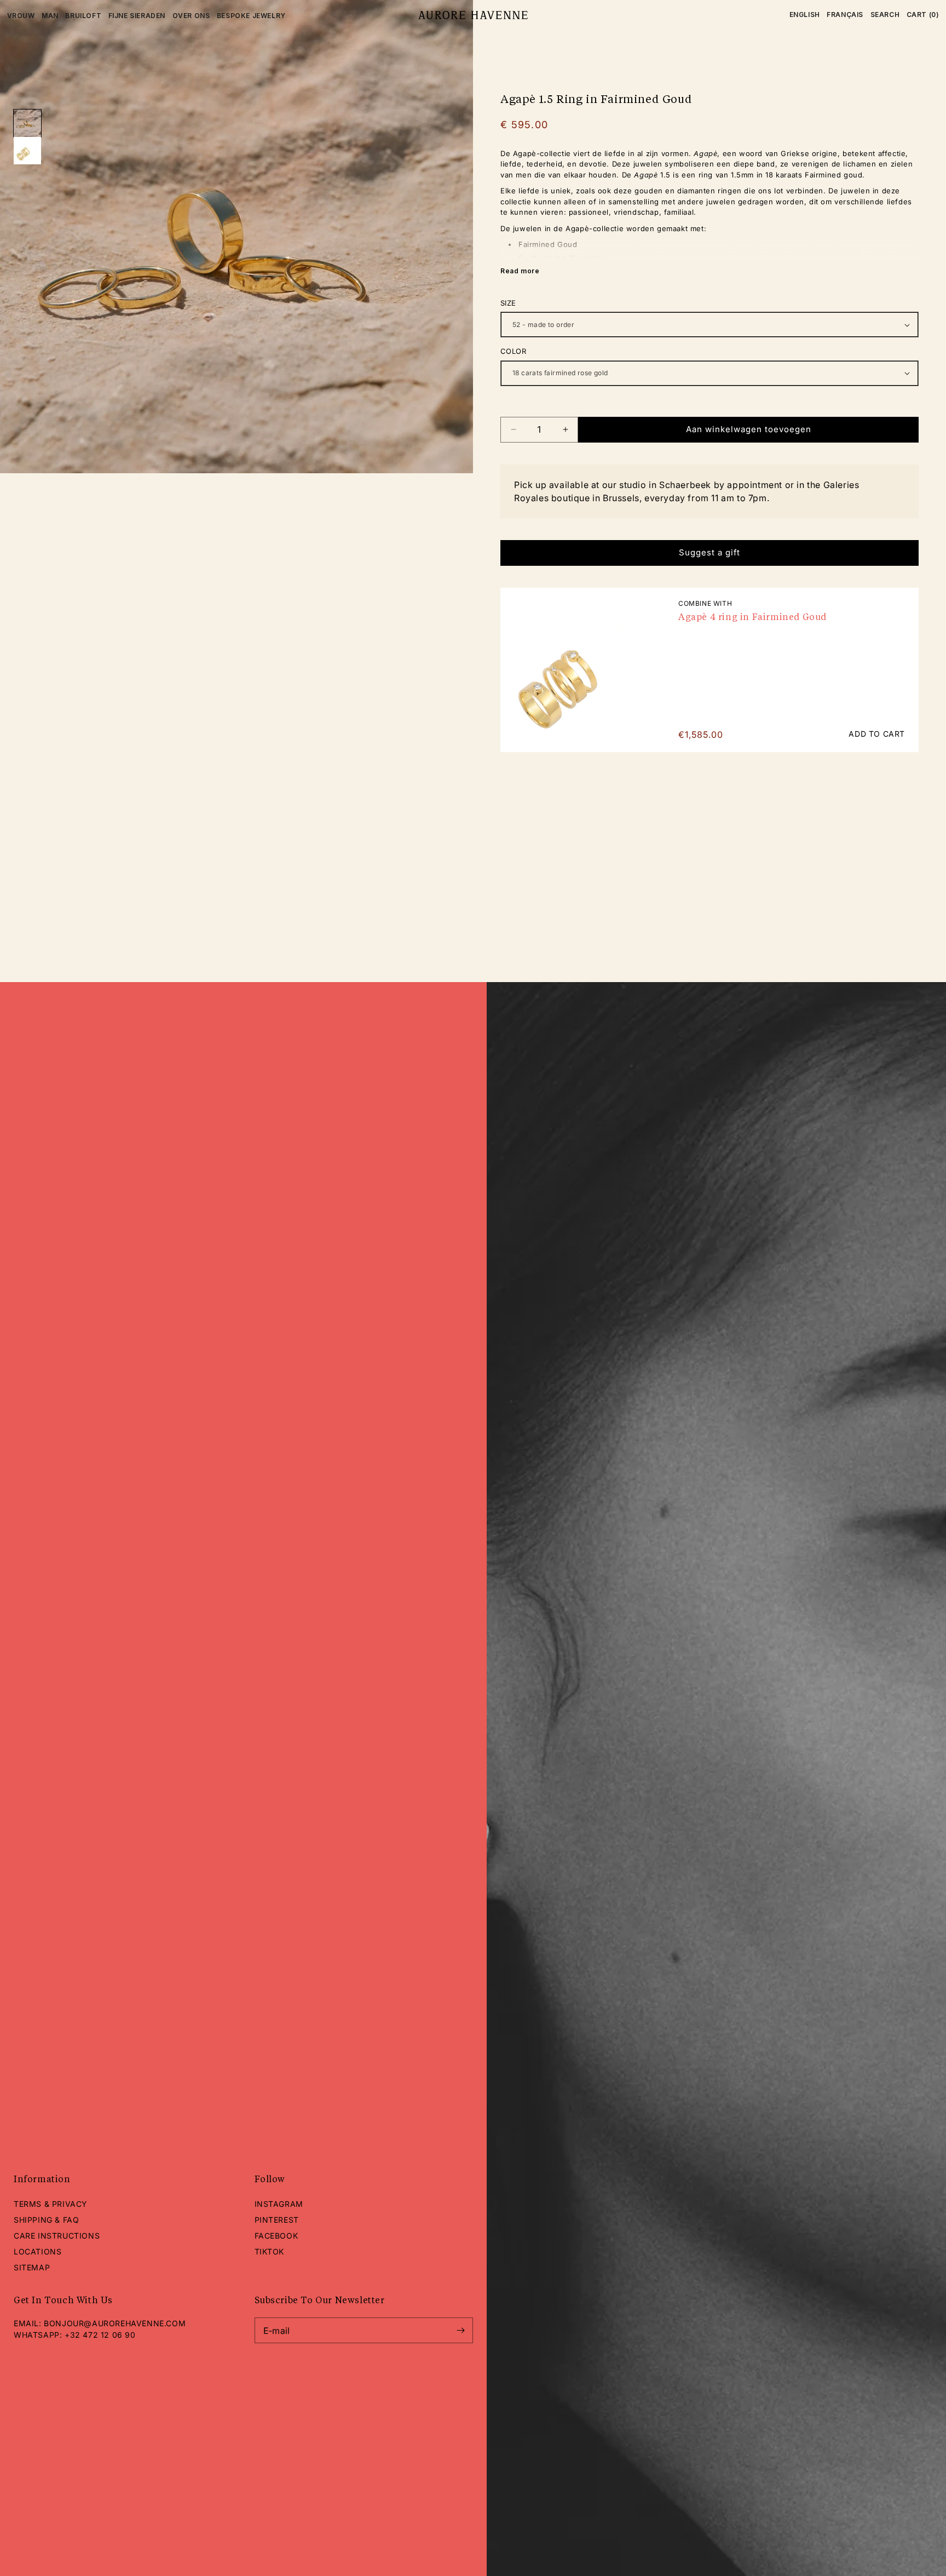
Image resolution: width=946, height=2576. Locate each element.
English (805, 15)
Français (845, 15)
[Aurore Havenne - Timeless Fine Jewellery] (473, 15)
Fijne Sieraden (137, 16)
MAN (50, 16)
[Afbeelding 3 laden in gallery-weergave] (27, 123)
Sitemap (32, 2267)
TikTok (270, 2251)
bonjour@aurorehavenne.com (115, 2323)
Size (508, 303)
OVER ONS (191, 16)
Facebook (276, 2236)
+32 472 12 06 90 (100, 2335)
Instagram (279, 2204)
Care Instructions (57, 2236)
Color (513, 351)
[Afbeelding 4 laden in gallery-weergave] (27, 151)
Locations (38, 2251)
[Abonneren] (460, 2330)
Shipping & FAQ (46, 2220)
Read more (520, 271)
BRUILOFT (83, 16)
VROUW (21, 16)
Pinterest (277, 2220)
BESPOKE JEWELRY (251, 16)
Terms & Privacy (51, 2204)
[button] (885, 15)
